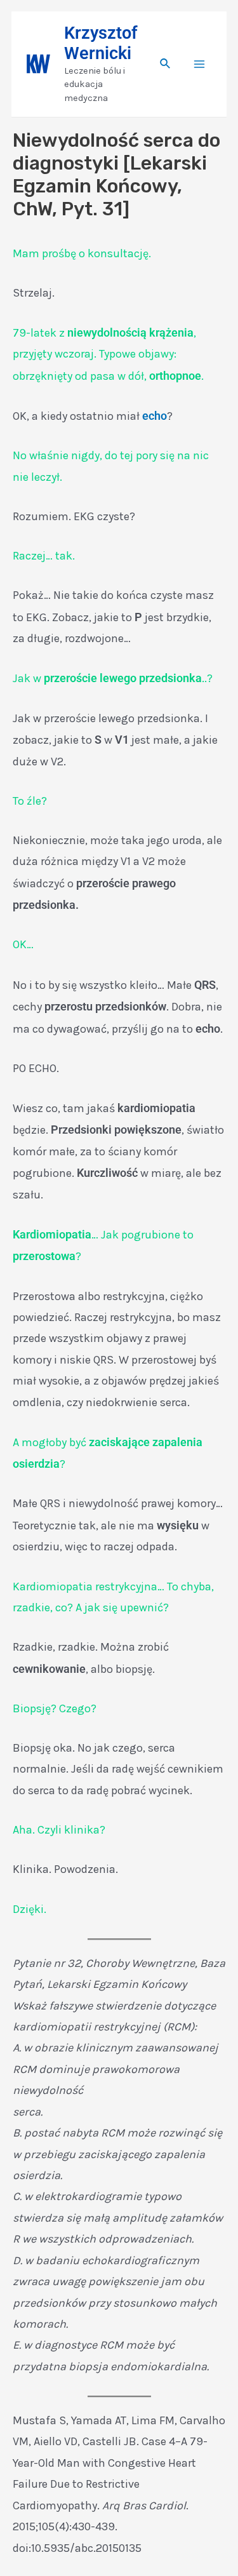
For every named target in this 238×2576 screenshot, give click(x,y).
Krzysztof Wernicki (101, 43)
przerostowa (44, 1256)
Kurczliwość (107, 1173)
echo (155, 416)
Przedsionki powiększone (116, 1130)
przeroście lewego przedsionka (123, 678)
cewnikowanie (49, 1669)
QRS (205, 985)
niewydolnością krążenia (130, 332)
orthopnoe (175, 376)
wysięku (178, 1525)
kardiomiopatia (156, 1108)
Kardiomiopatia (52, 1234)
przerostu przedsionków (105, 1006)
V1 (122, 740)
